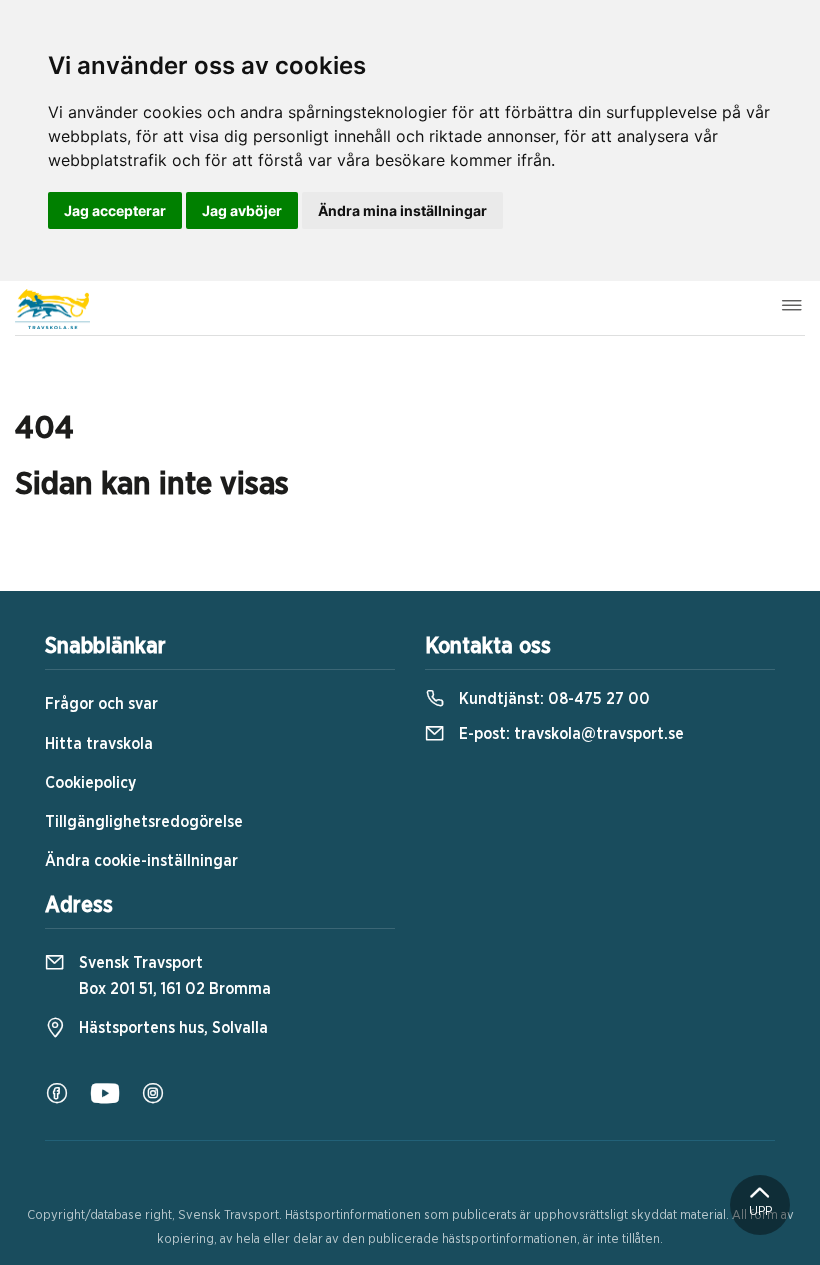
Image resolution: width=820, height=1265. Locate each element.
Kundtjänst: (552, 699)
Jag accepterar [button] (115, 210)
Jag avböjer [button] (242, 210)
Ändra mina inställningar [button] (402, 210)
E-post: (569, 734)
